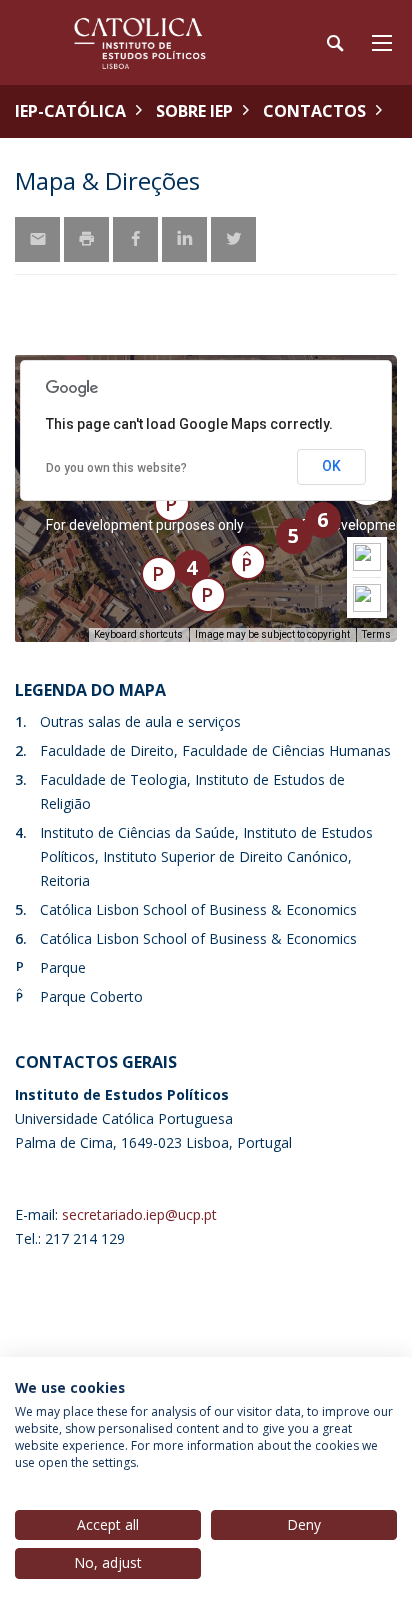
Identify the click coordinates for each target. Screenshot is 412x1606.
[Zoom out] (367, 598)
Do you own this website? (116, 468)
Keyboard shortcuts (138, 634)
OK (331, 466)
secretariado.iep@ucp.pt (139, 1214)
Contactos (314, 111)
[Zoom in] (367, 557)
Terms (376, 634)
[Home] (140, 42)
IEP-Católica (70, 111)
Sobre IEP (194, 111)
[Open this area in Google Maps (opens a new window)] (53, 629)
